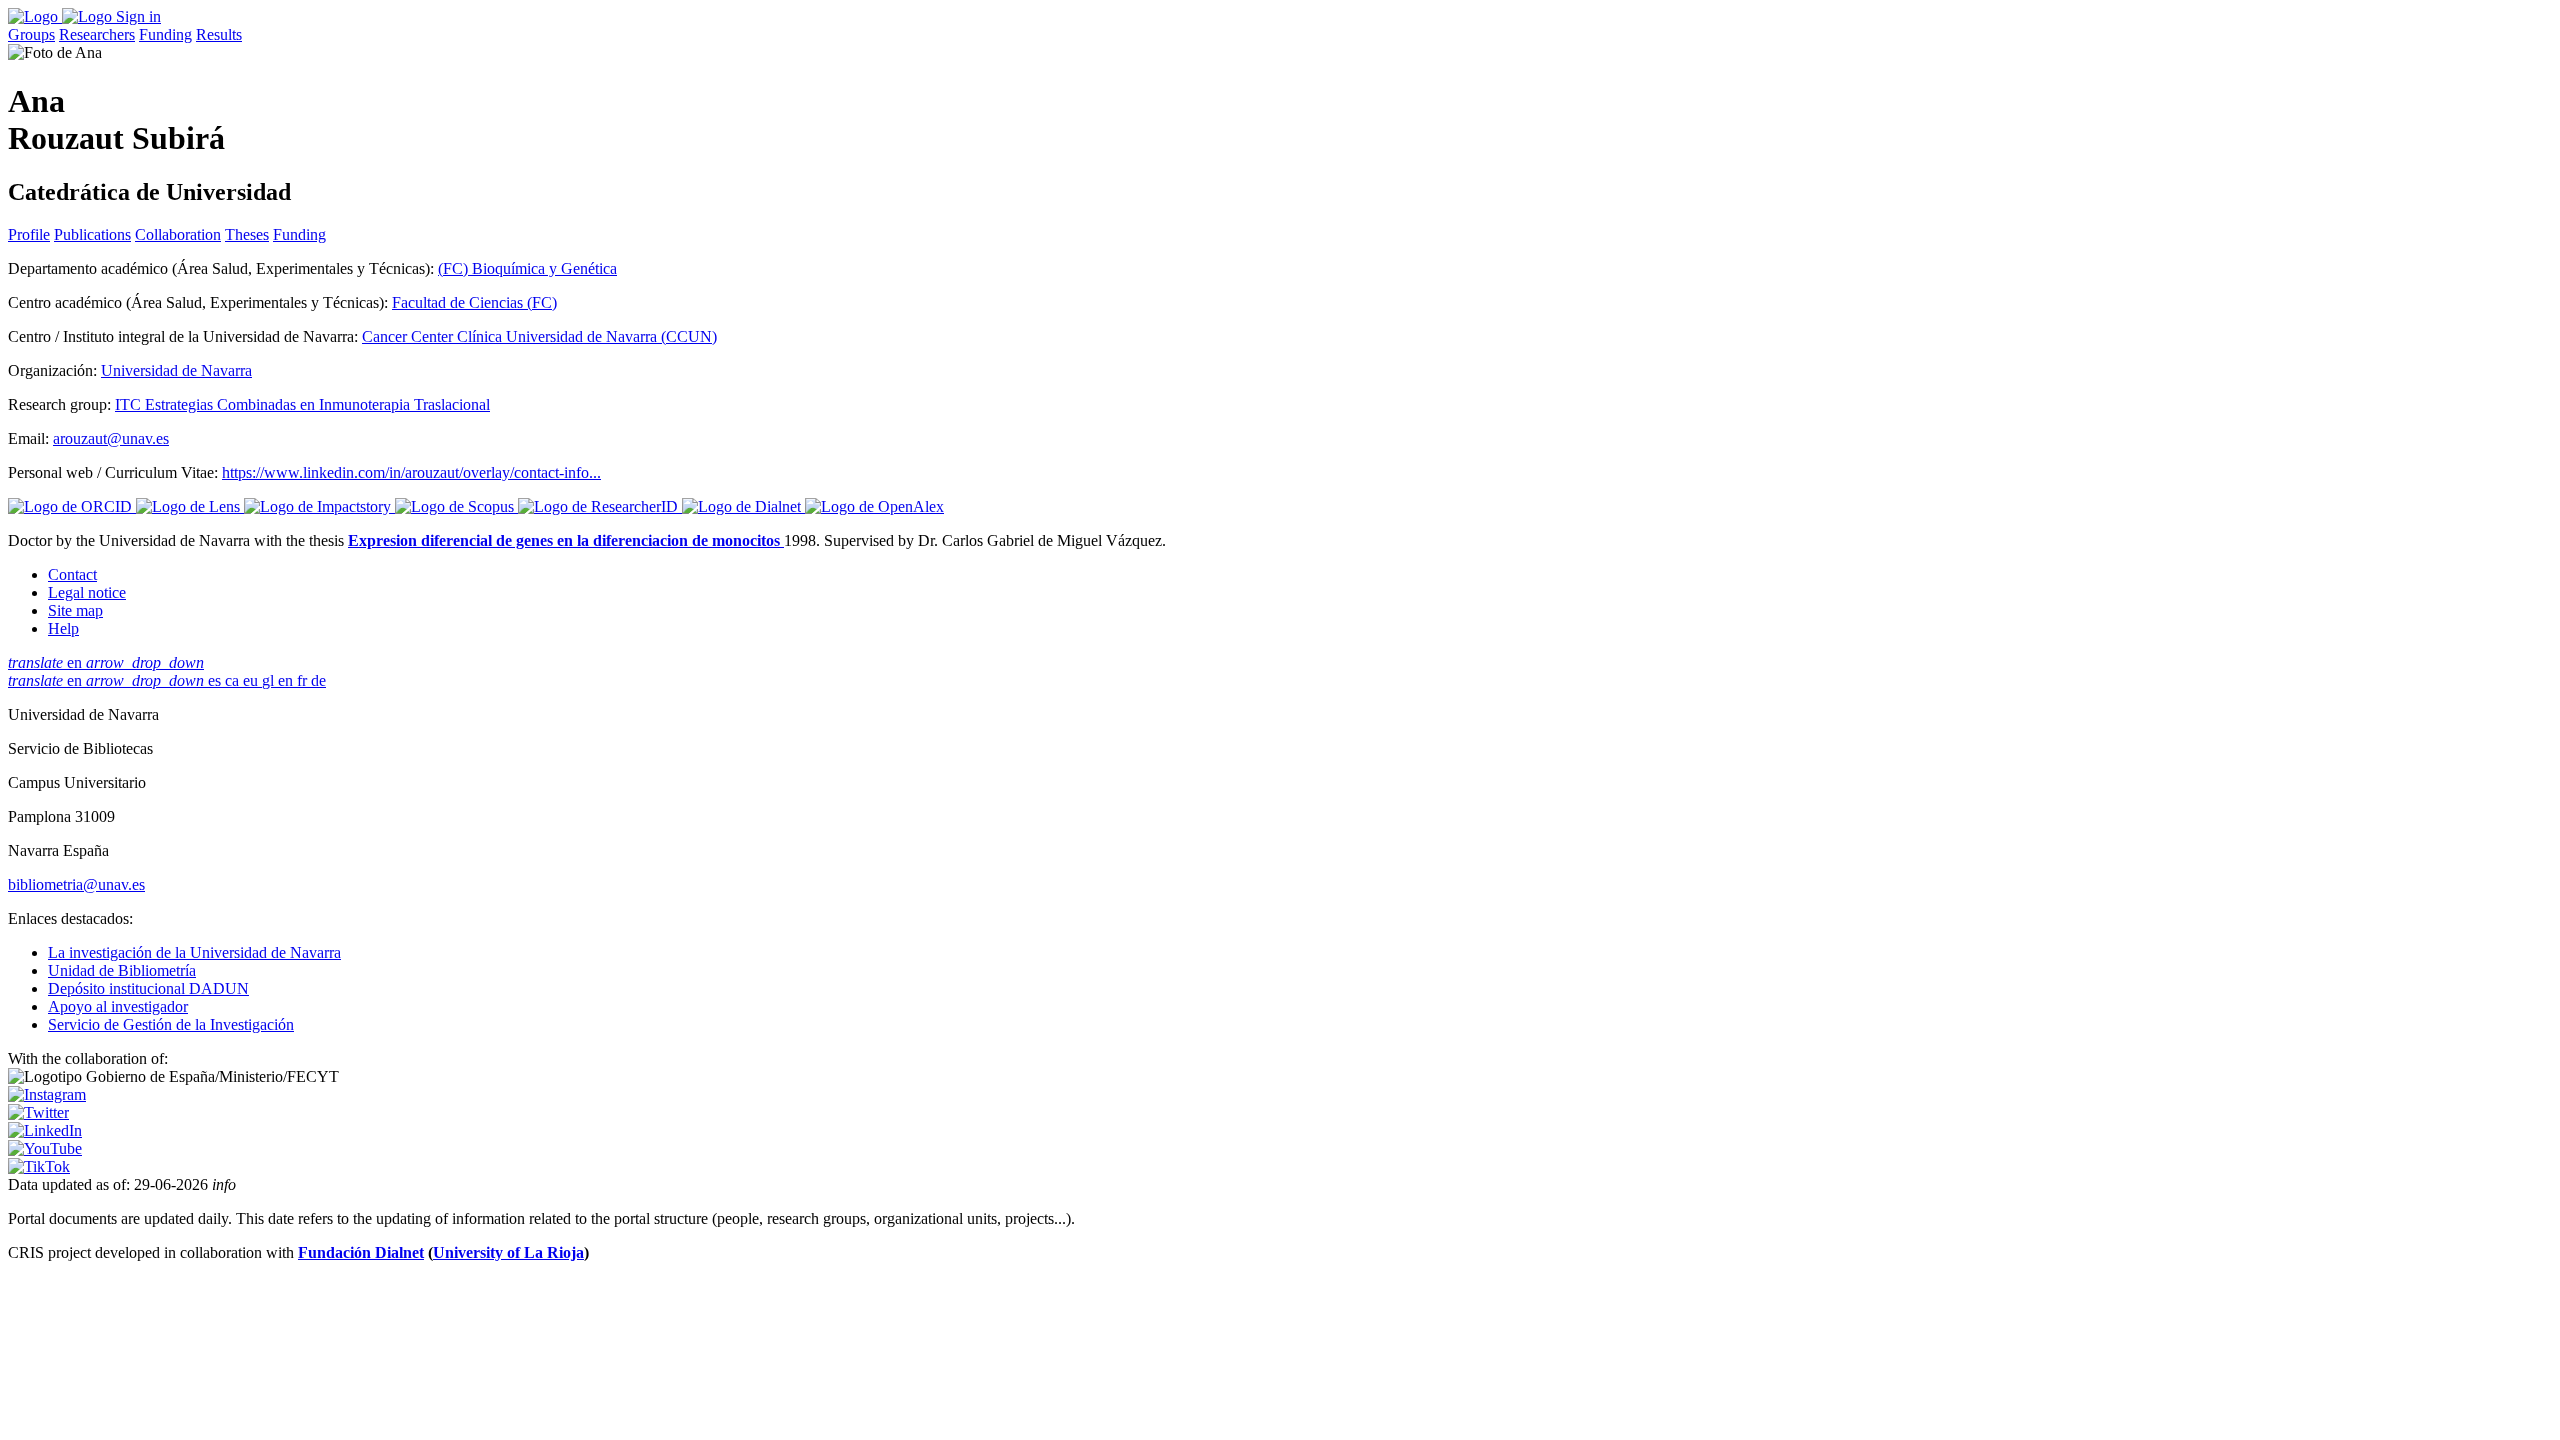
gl (270, 680)
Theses (247, 234)
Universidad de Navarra (176, 370)
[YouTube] (45, 1148)
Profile (29, 234)
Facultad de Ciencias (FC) (474, 302)
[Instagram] (47, 1094)
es (216, 680)
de (318, 680)
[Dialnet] (743, 506)
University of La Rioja (508, 1252)
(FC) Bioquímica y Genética (527, 268)
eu (252, 680)
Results (219, 34)
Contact (72, 574)
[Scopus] (456, 506)
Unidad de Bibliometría (122, 970)
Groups (31, 34)
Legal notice (87, 592)
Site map (75, 610)
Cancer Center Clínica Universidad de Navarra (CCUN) (539, 336)
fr (304, 680)
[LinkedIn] (45, 1130)
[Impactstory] (319, 506)
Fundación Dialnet (361, 1252)
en (106, 662)
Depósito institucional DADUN (148, 988)
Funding (165, 34)
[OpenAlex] (874, 506)
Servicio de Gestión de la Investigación (171, 1024)
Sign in (138, 16)
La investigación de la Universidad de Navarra (194, 952)
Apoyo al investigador (118, 1006)
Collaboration (178, 234)
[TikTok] (39, 1166)
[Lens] (190, 506)
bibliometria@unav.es (76, 884)
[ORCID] (72, 506)
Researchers (97, 34)
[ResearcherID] (600, 506)
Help (63, 628)
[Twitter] (38, 1112)
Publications (92, 234)
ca (234, 680)
